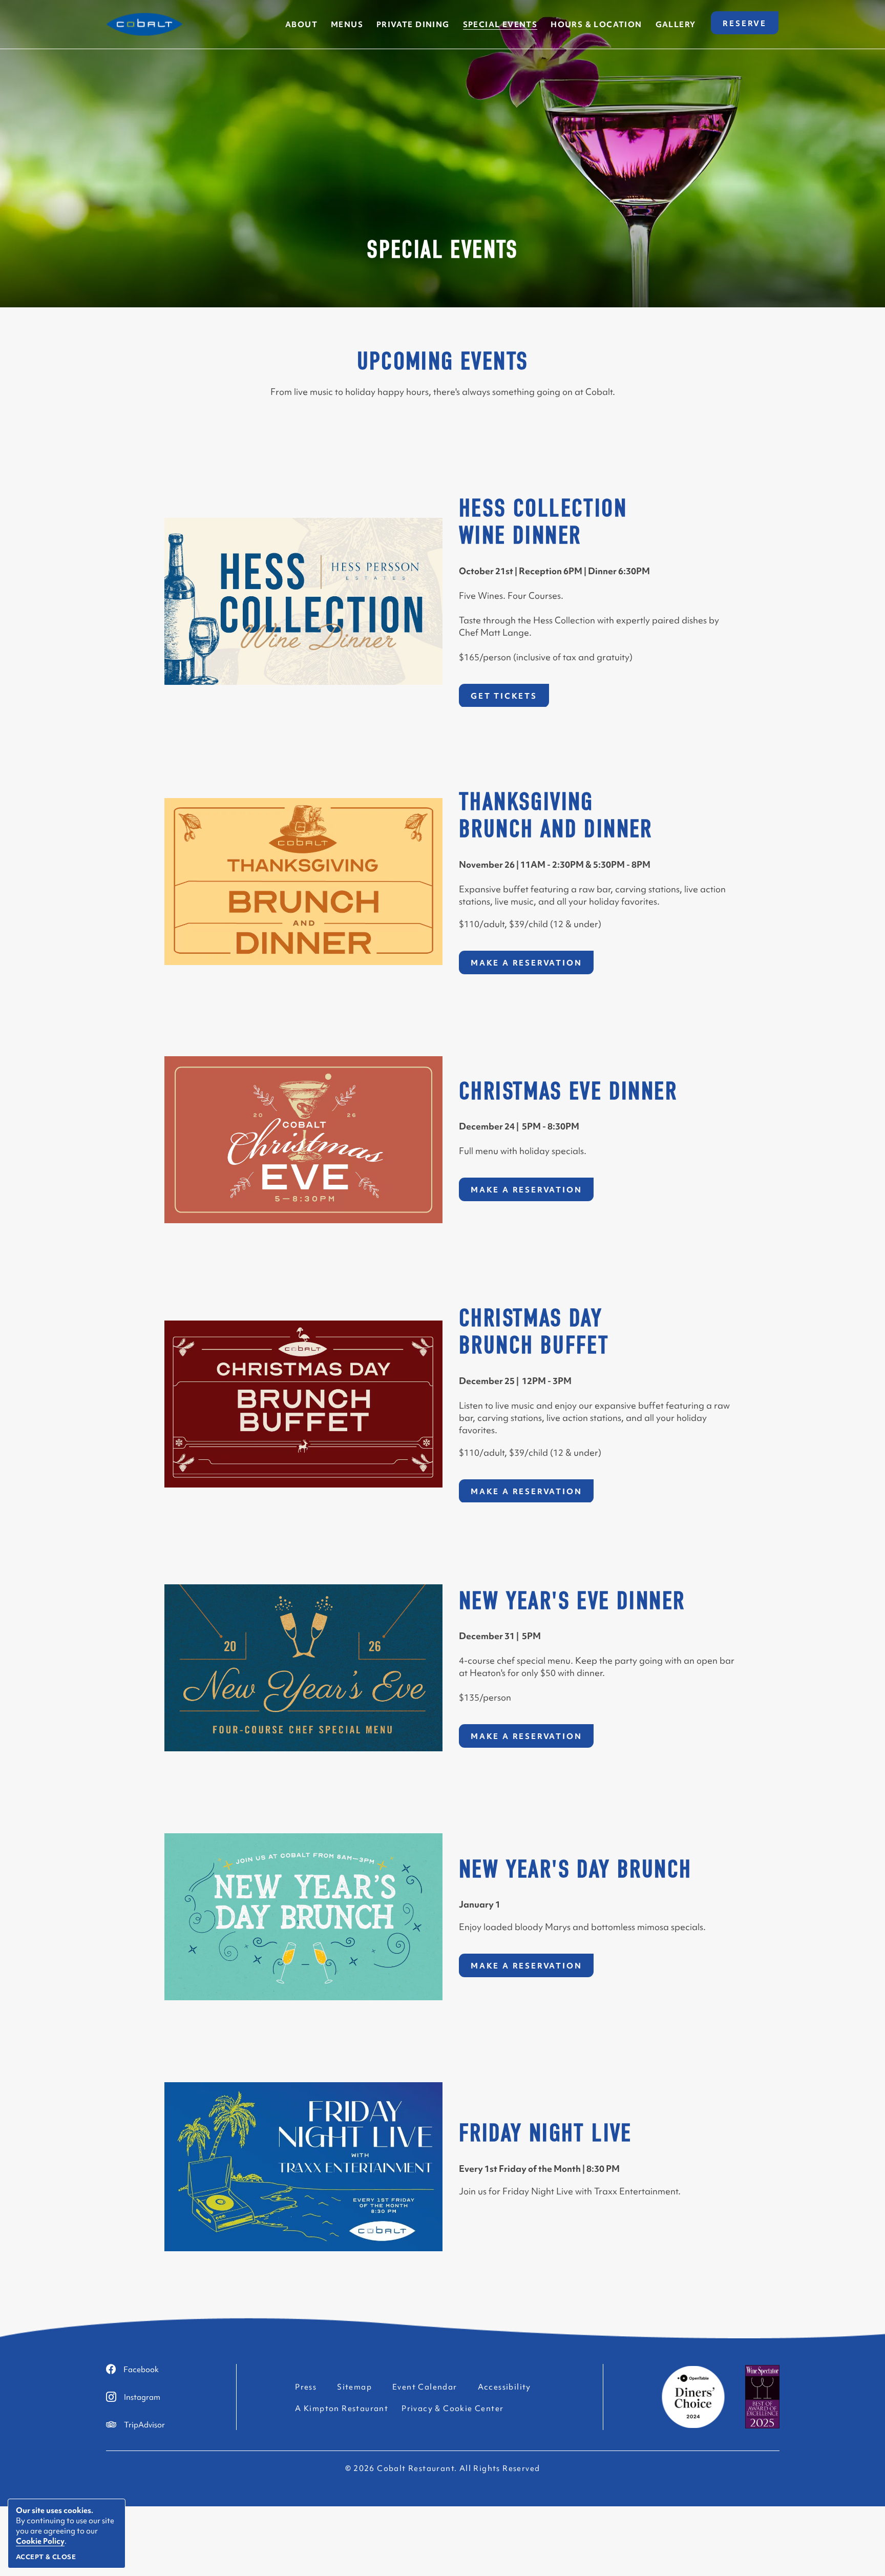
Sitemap (354, 2387)
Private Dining (413, 24)
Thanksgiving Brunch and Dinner (556, 816)
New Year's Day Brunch (575, 1870)
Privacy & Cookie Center (452, 2408)
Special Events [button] (500, 24)
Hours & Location (596, 24)
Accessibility (504, 2387)
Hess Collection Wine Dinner (543, 522)
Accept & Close (46, 2557)
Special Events (442, 250)
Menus (347, 24)
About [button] (301, 24)
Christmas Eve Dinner (568, 1091)
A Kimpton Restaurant (342, 2408)
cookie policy (40, 2541)
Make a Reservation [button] (532, 966)
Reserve (751, 26)
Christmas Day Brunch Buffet (534, 1332)
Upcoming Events (443, 362)
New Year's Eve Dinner (572, 1601)
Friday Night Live (545, 2134)
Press (306, 2387)
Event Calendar (425, 2387)
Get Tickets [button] (510, 698)
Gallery (676, 24)
